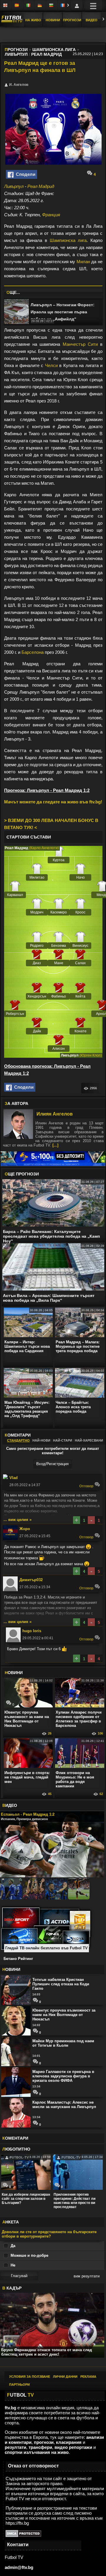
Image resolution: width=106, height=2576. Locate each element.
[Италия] (29, 6)
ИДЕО (10, 1805)
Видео (92, 20)
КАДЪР (12, 2288)
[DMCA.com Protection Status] (23, 2535)
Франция (51, 215)
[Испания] (17, 6)
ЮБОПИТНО (16, 2149)
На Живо (33, 20)
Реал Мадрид (41, 186)
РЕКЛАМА (88, 2377)
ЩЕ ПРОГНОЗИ (22, 1174)
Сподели (24, 174)
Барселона (33, 652)
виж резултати (87, 2276)
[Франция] (63, 6)
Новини (53, 20)
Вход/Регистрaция (52, 1464)
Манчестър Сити (80, 344)
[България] (52, 6)
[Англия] (6, 6)
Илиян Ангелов (55, 1114)
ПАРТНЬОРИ (19, 2385)
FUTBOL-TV (19, 2157)
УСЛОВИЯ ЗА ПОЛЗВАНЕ (30, 2377)
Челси (51, 365)
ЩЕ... (13, 292)
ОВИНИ (14, 1673)
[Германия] (40, 6)
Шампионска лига (68, 240)
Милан (83, 262)
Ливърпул (14, 186)
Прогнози (72, 20)
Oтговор (87, 1486)
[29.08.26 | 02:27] (16, 312)
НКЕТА (11, 2222)
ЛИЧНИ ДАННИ (65, 2377)
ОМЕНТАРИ (15, 2138)
